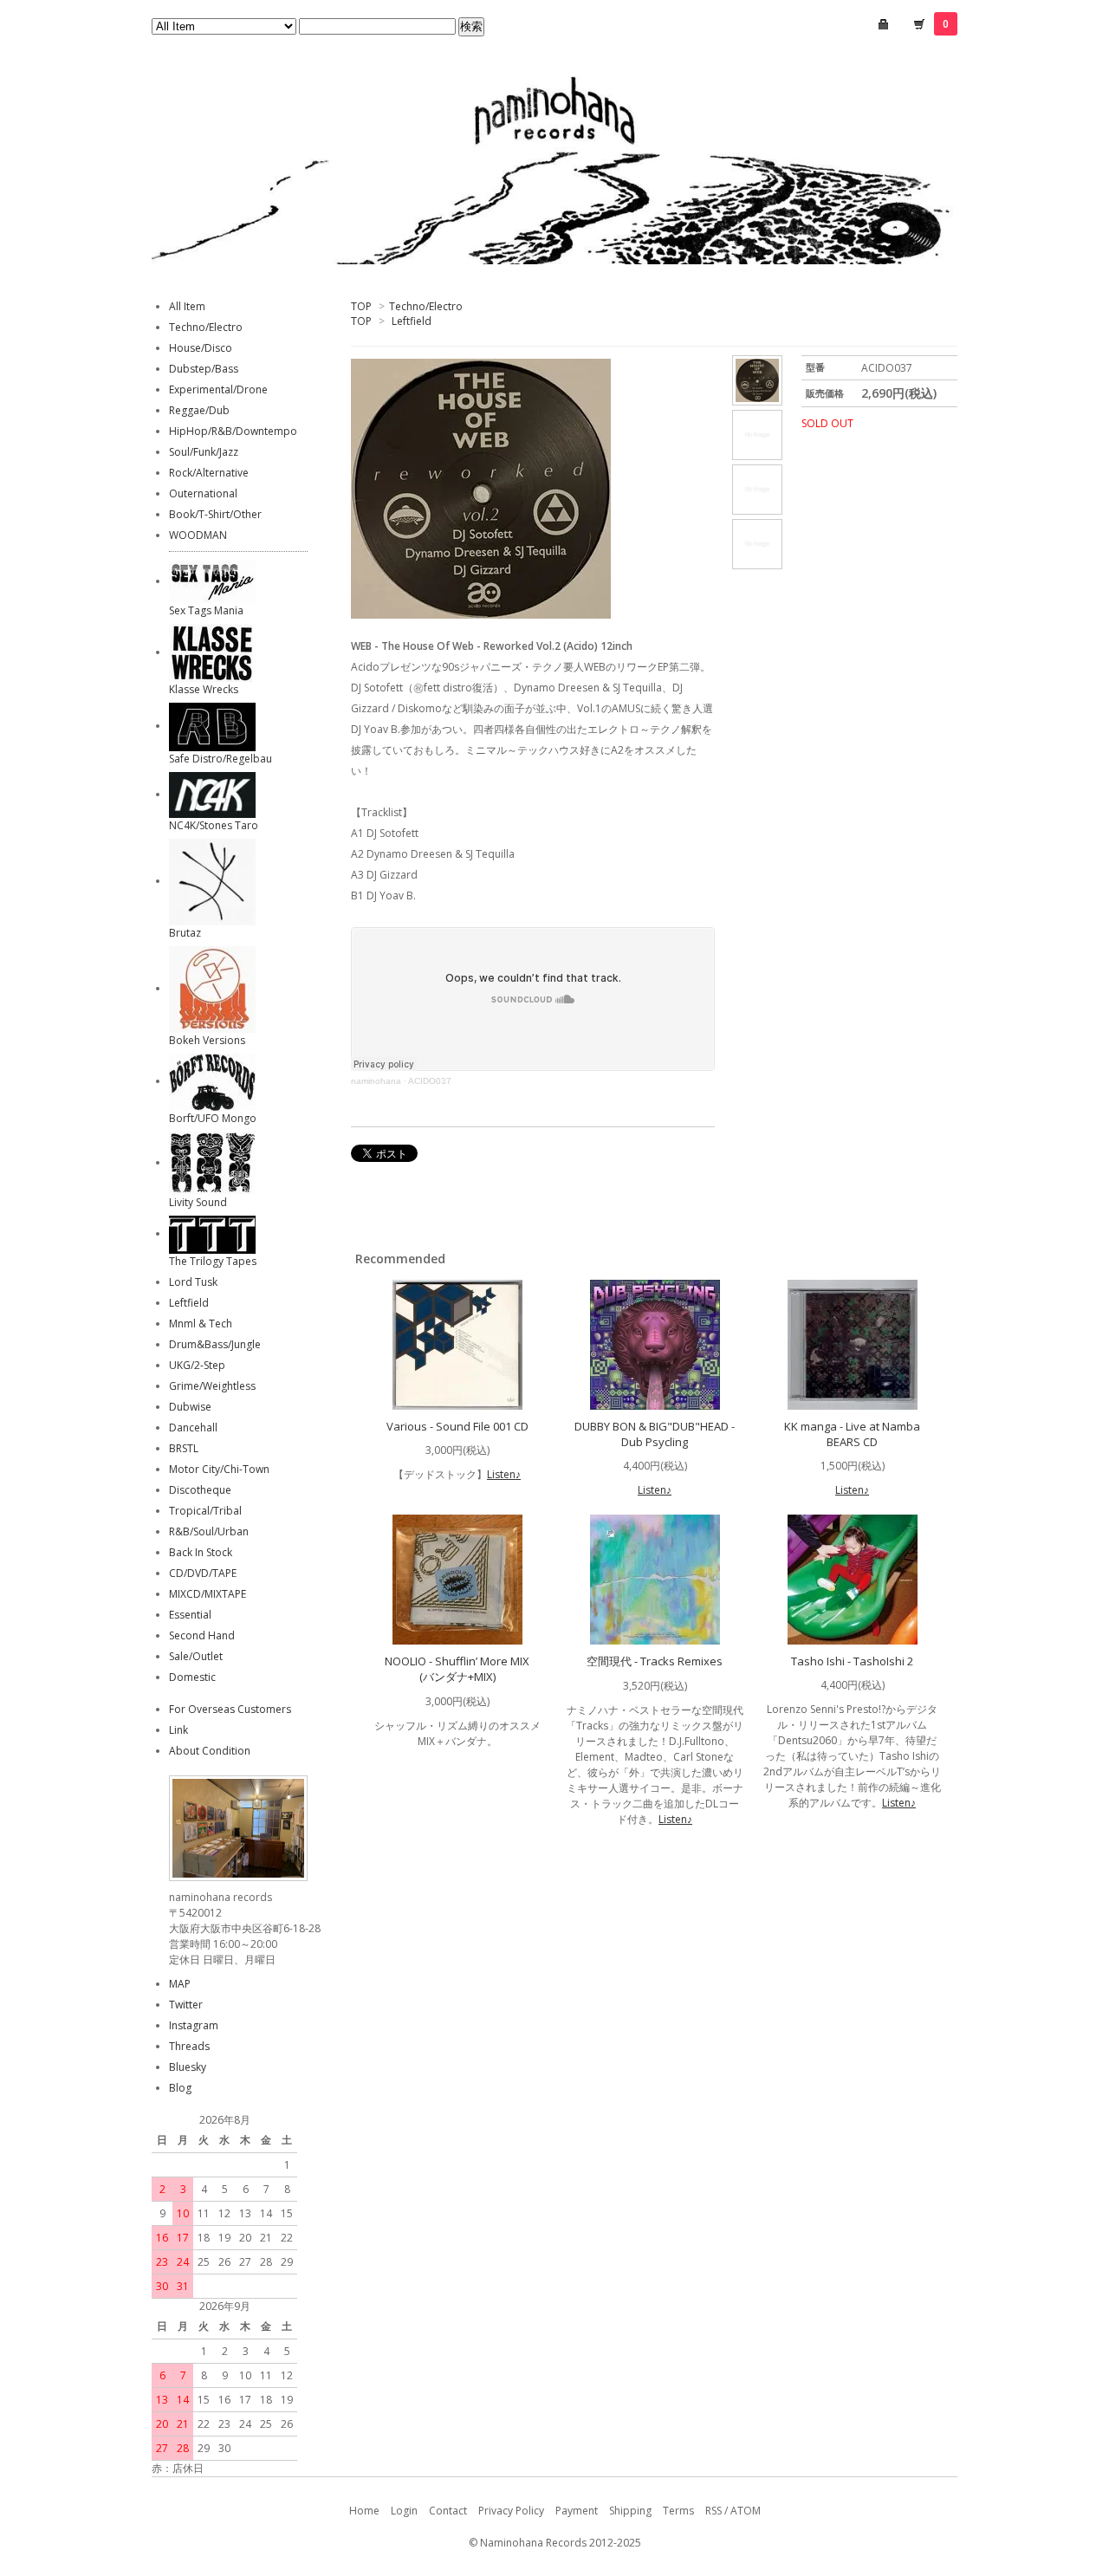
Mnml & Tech (201, 1324)
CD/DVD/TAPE (203, 1573)
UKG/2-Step (197, 1365)
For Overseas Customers (230, 1709)
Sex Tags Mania (206, 610)
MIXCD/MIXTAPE (208, 1594)
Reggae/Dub (199, 410)
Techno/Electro (426, 306)
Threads (189, 2046)
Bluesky (188, 2067)
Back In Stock (201, 1552)
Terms (678, 2511)
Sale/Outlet (196, 1656)
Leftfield (412, 321)
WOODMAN (198, 535)
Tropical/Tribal (205, 1511)
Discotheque (200, 1490)
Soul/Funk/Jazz (204, 452)
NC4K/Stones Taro (214, 825)
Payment (577, 2511)
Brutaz (185, 933)
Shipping (630, 2511)
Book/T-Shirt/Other (215, 514)
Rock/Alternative (209, 473)
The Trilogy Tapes (213, 1261)
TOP (361, 306)
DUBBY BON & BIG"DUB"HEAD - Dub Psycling (655, 1434)
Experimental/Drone (218, 389)
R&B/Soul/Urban (209, 1531)
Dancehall (193, 1428)
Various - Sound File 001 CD (457, 1426)
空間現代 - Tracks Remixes (655, 1661)
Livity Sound (198, 1202)
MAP (180, 1984)
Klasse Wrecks (204, 689)
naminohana (376, 1081)
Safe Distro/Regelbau (221, 759)
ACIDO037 (430, 1081)
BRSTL (184, 1448)
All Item (187, 306)
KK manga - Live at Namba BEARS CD (852, 1434)
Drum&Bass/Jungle (215, 1344)
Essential (190, 1615)
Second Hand (202, 1635)
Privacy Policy (511, 2511)
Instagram (194, 2025)
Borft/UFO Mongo (213, 1118)
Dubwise (190, 1407)
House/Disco (201, 348)
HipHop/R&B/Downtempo (233, 431)
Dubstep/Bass (204, 369)
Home (364, 2511)
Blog (180, 2088)
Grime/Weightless (212, 1386)
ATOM (746, 2511)
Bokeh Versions (207, 1040)
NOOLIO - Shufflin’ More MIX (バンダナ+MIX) (457, 1669)
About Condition (210, 1751)
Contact (448, 2511)
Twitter (186, 2005)
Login (404, 2511)
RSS (713, 2511)
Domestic (192, 1677)
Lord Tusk (193, 1282)
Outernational (203, 493)
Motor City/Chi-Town (219, 1469)
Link (178, 1730)
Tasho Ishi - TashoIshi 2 (852, 1661)
